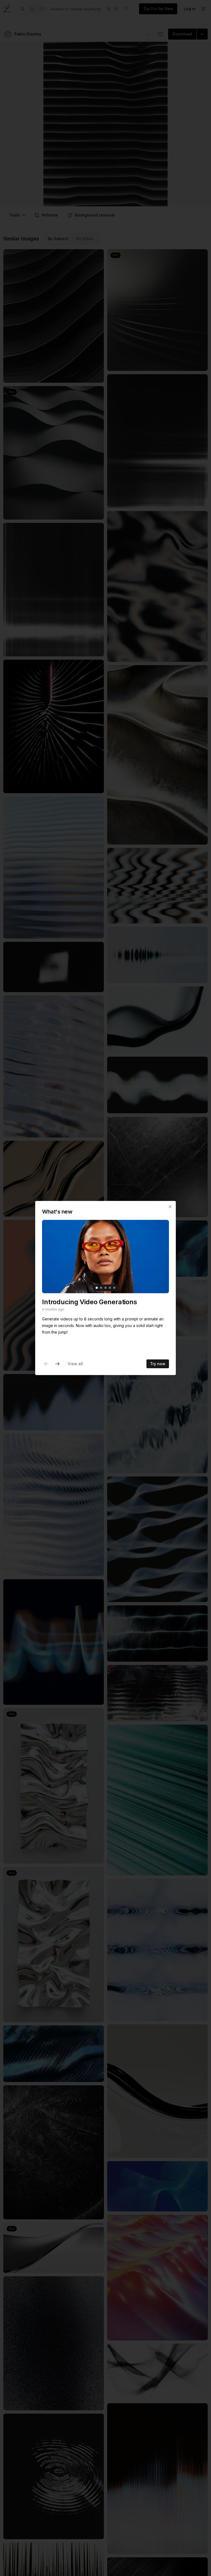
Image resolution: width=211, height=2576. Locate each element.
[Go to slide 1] (97, 1288)
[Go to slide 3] (105, 1288)
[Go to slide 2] (101, 1288)
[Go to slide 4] (110, 1288)
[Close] (170, 1207)
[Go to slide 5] (114, 1288)
